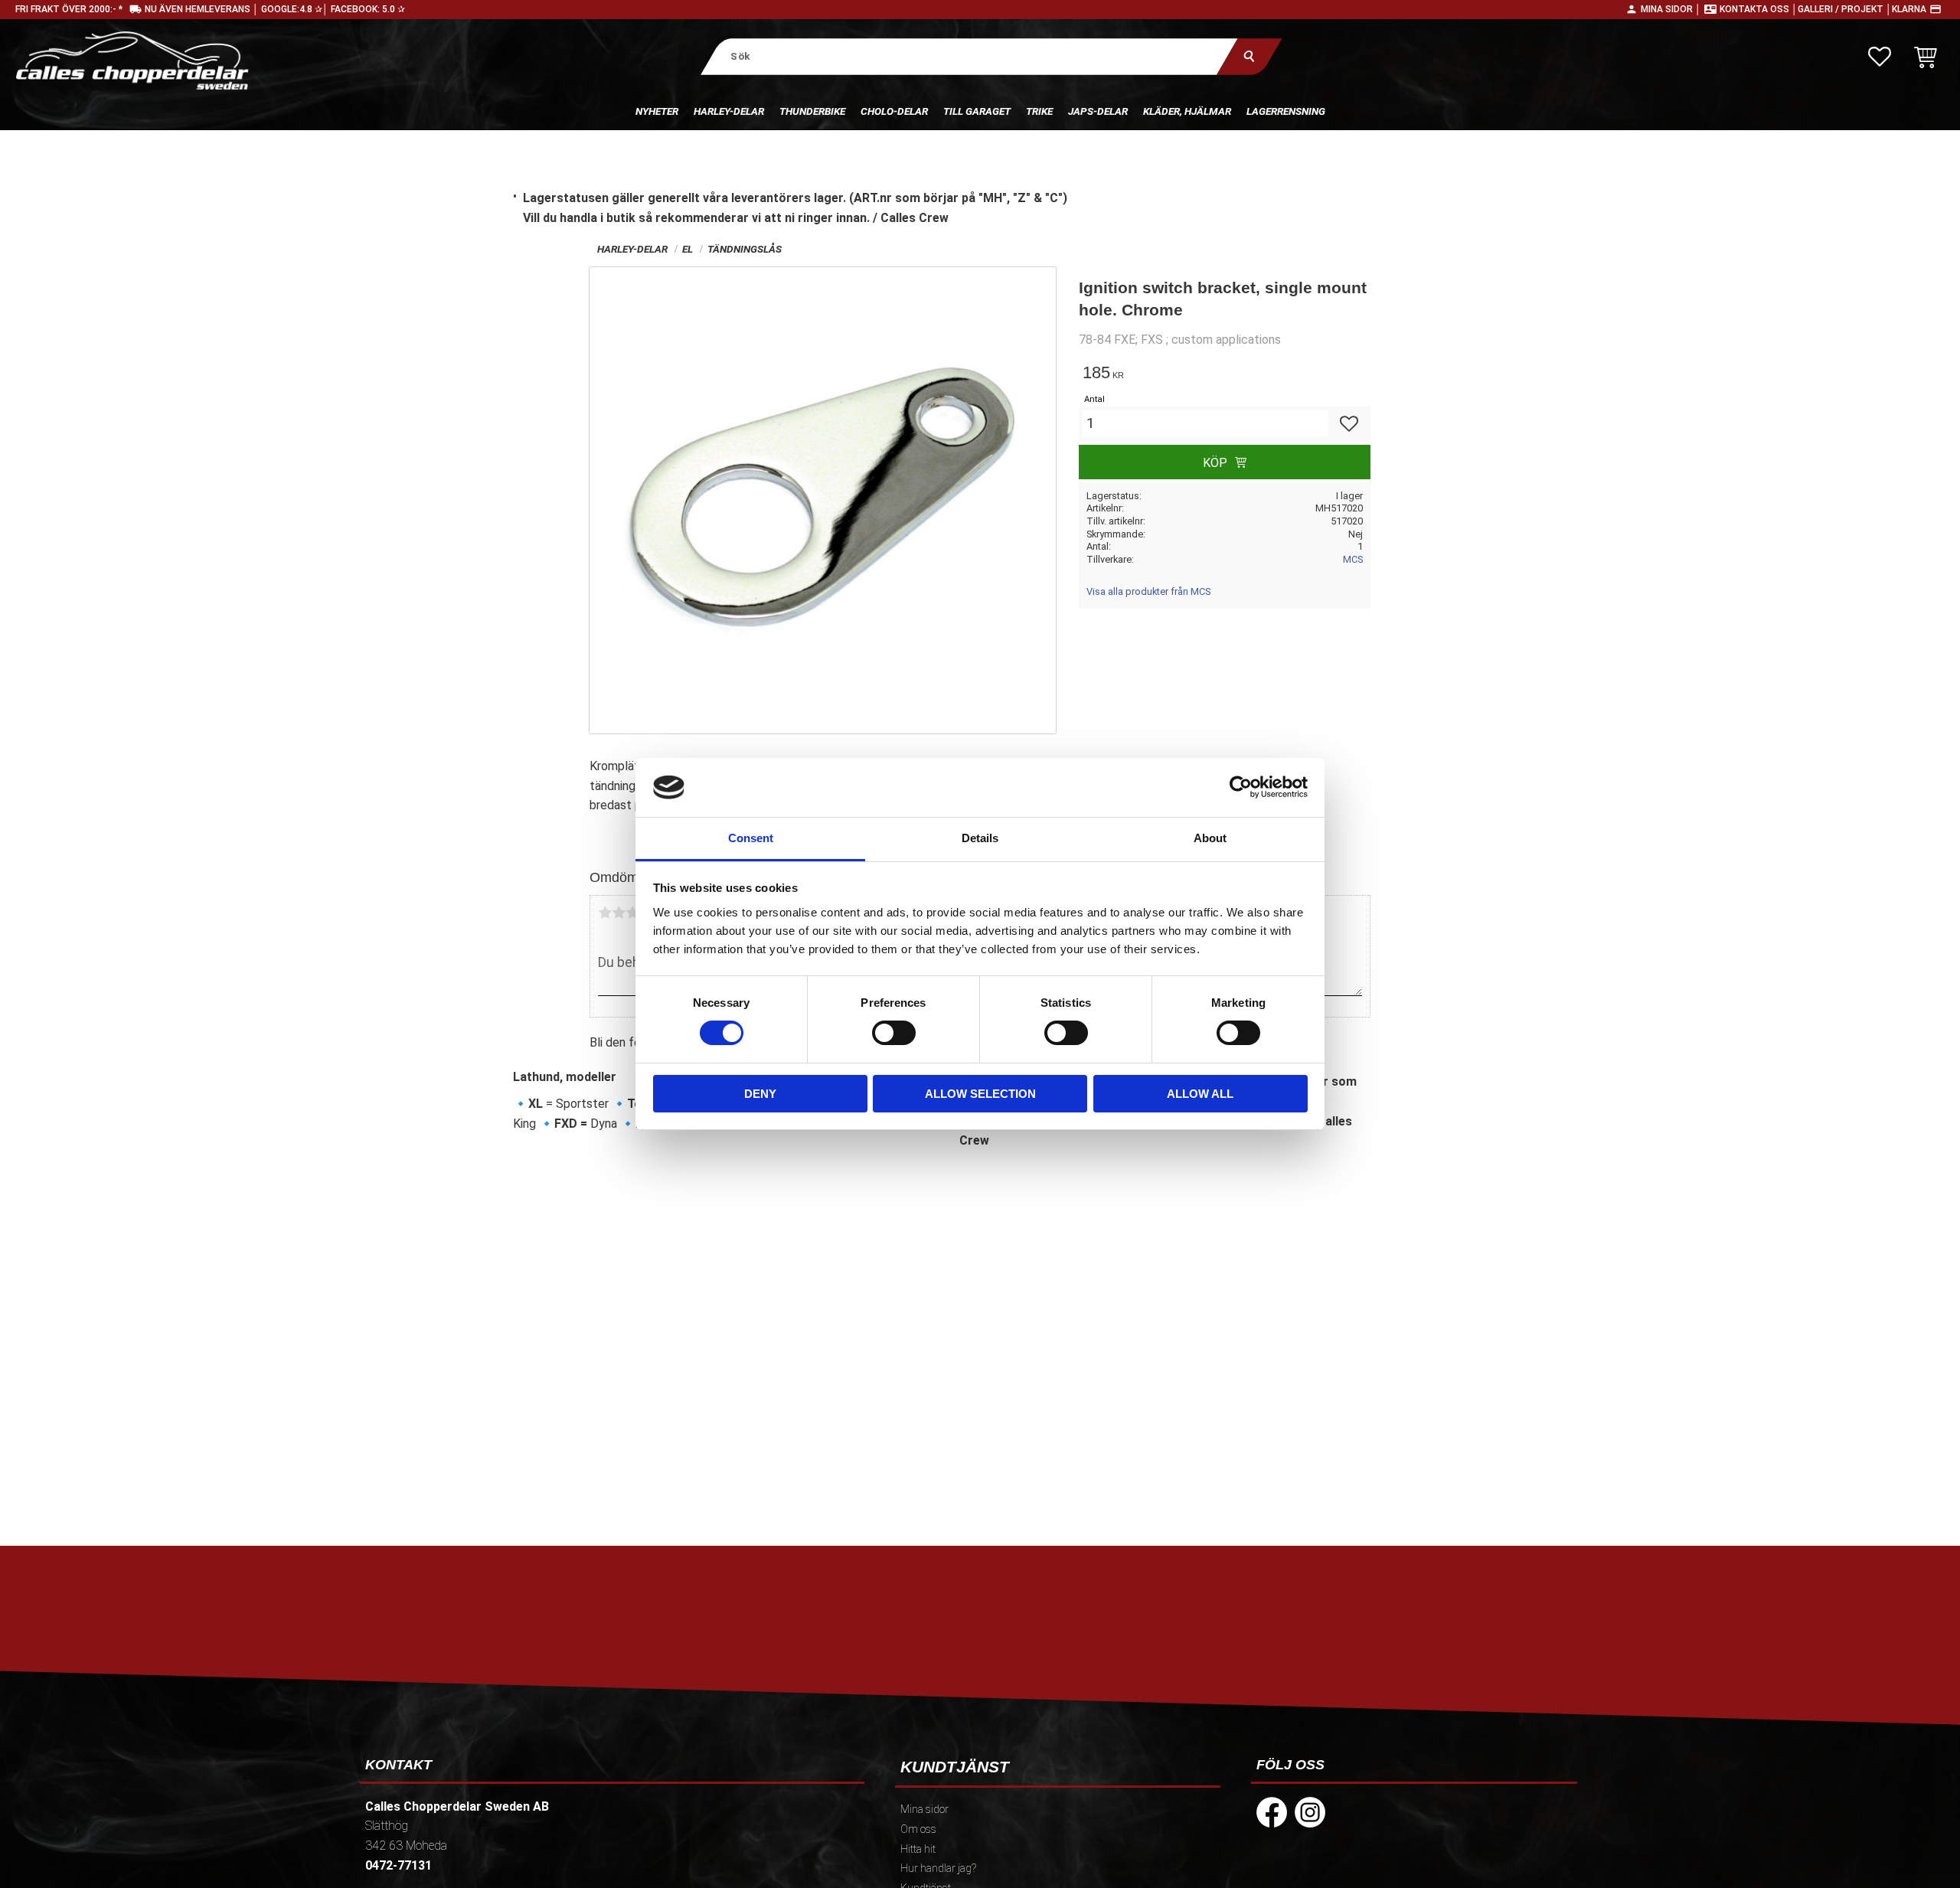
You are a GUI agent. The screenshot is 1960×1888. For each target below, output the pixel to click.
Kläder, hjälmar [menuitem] (1187, 111)
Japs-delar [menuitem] (1098, 111)
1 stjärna (605, 913)
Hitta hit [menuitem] (918, 1849)
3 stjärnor (632, 913)
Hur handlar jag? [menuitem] (938, 1868)
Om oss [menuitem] (918, 1829)
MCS (1353, 559)
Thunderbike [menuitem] (812, 111)
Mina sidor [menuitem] (924, 1810)
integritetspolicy (870, 1684)
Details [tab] (980, 838)
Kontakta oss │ (1759, 9)
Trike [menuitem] (1039, 111)
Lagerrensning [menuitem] (1286, 111)
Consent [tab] (751, 838)
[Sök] (1249, 56)
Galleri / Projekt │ (1845, 9)
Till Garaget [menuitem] (977, 111)
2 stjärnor (619, 913)
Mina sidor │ (1671, 9)
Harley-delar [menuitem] (729, 111)
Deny (760, 1094)
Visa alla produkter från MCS (1148, 591)
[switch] (894, 1033)
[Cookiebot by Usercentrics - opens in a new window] (1241, 787)
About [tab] (1210, 838)
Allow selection (980, 1094)
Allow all (1200, 1094)
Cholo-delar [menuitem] (894, 111)
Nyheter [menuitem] (657, 111)
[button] (1880, 57)
